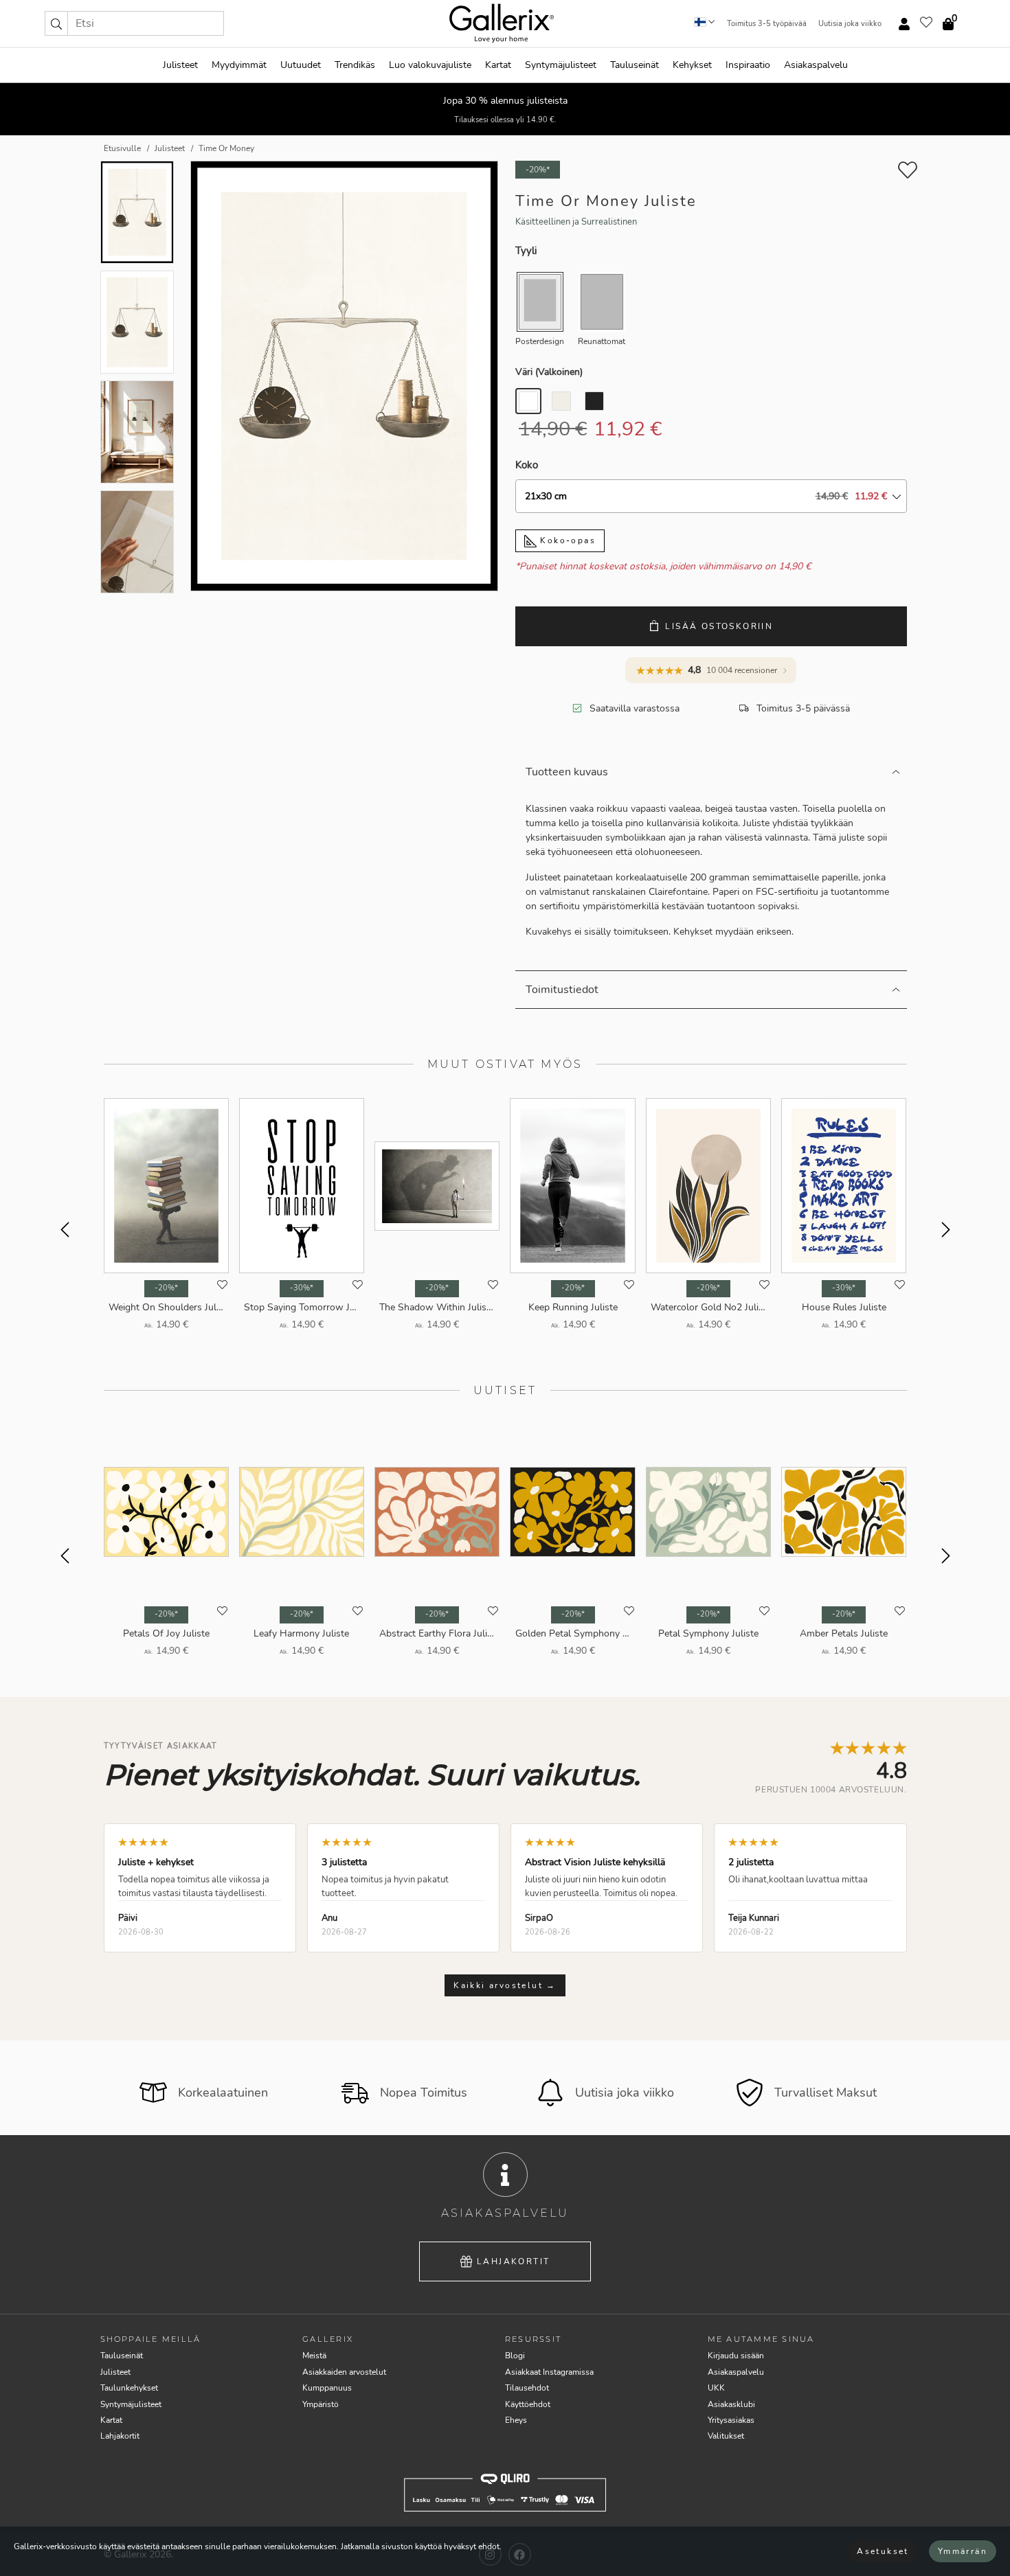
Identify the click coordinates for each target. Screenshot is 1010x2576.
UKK (716, 2388)
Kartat (498, 65)
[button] (56, 23)
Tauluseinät (635, 65)
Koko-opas (566, 540)
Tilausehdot (527, 2388)
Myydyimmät (239, 65)
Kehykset (692, 65)
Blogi (515, 2356)
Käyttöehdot (528, 2404)
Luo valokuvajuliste (430, 65)
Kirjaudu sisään (736, 2356)
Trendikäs (355, 65)
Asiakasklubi (731, 2404)
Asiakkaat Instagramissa (549, 2372)
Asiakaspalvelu (816, 65)
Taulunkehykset (129, 2388)
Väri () (549, 372)
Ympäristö (321, 2404)
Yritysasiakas (731, 2420)
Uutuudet (301, 65)
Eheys (516, 2420)
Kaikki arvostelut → (505, 1985)
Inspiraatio (748, 65)
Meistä (314, 2356)
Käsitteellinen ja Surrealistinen (576, 222)
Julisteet (180, 65)
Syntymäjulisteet (561, 65)
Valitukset (726, 2436)
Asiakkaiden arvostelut (344, 2372)
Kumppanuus (327, 2388)
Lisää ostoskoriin (719, 626)
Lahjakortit (513, 2261)
